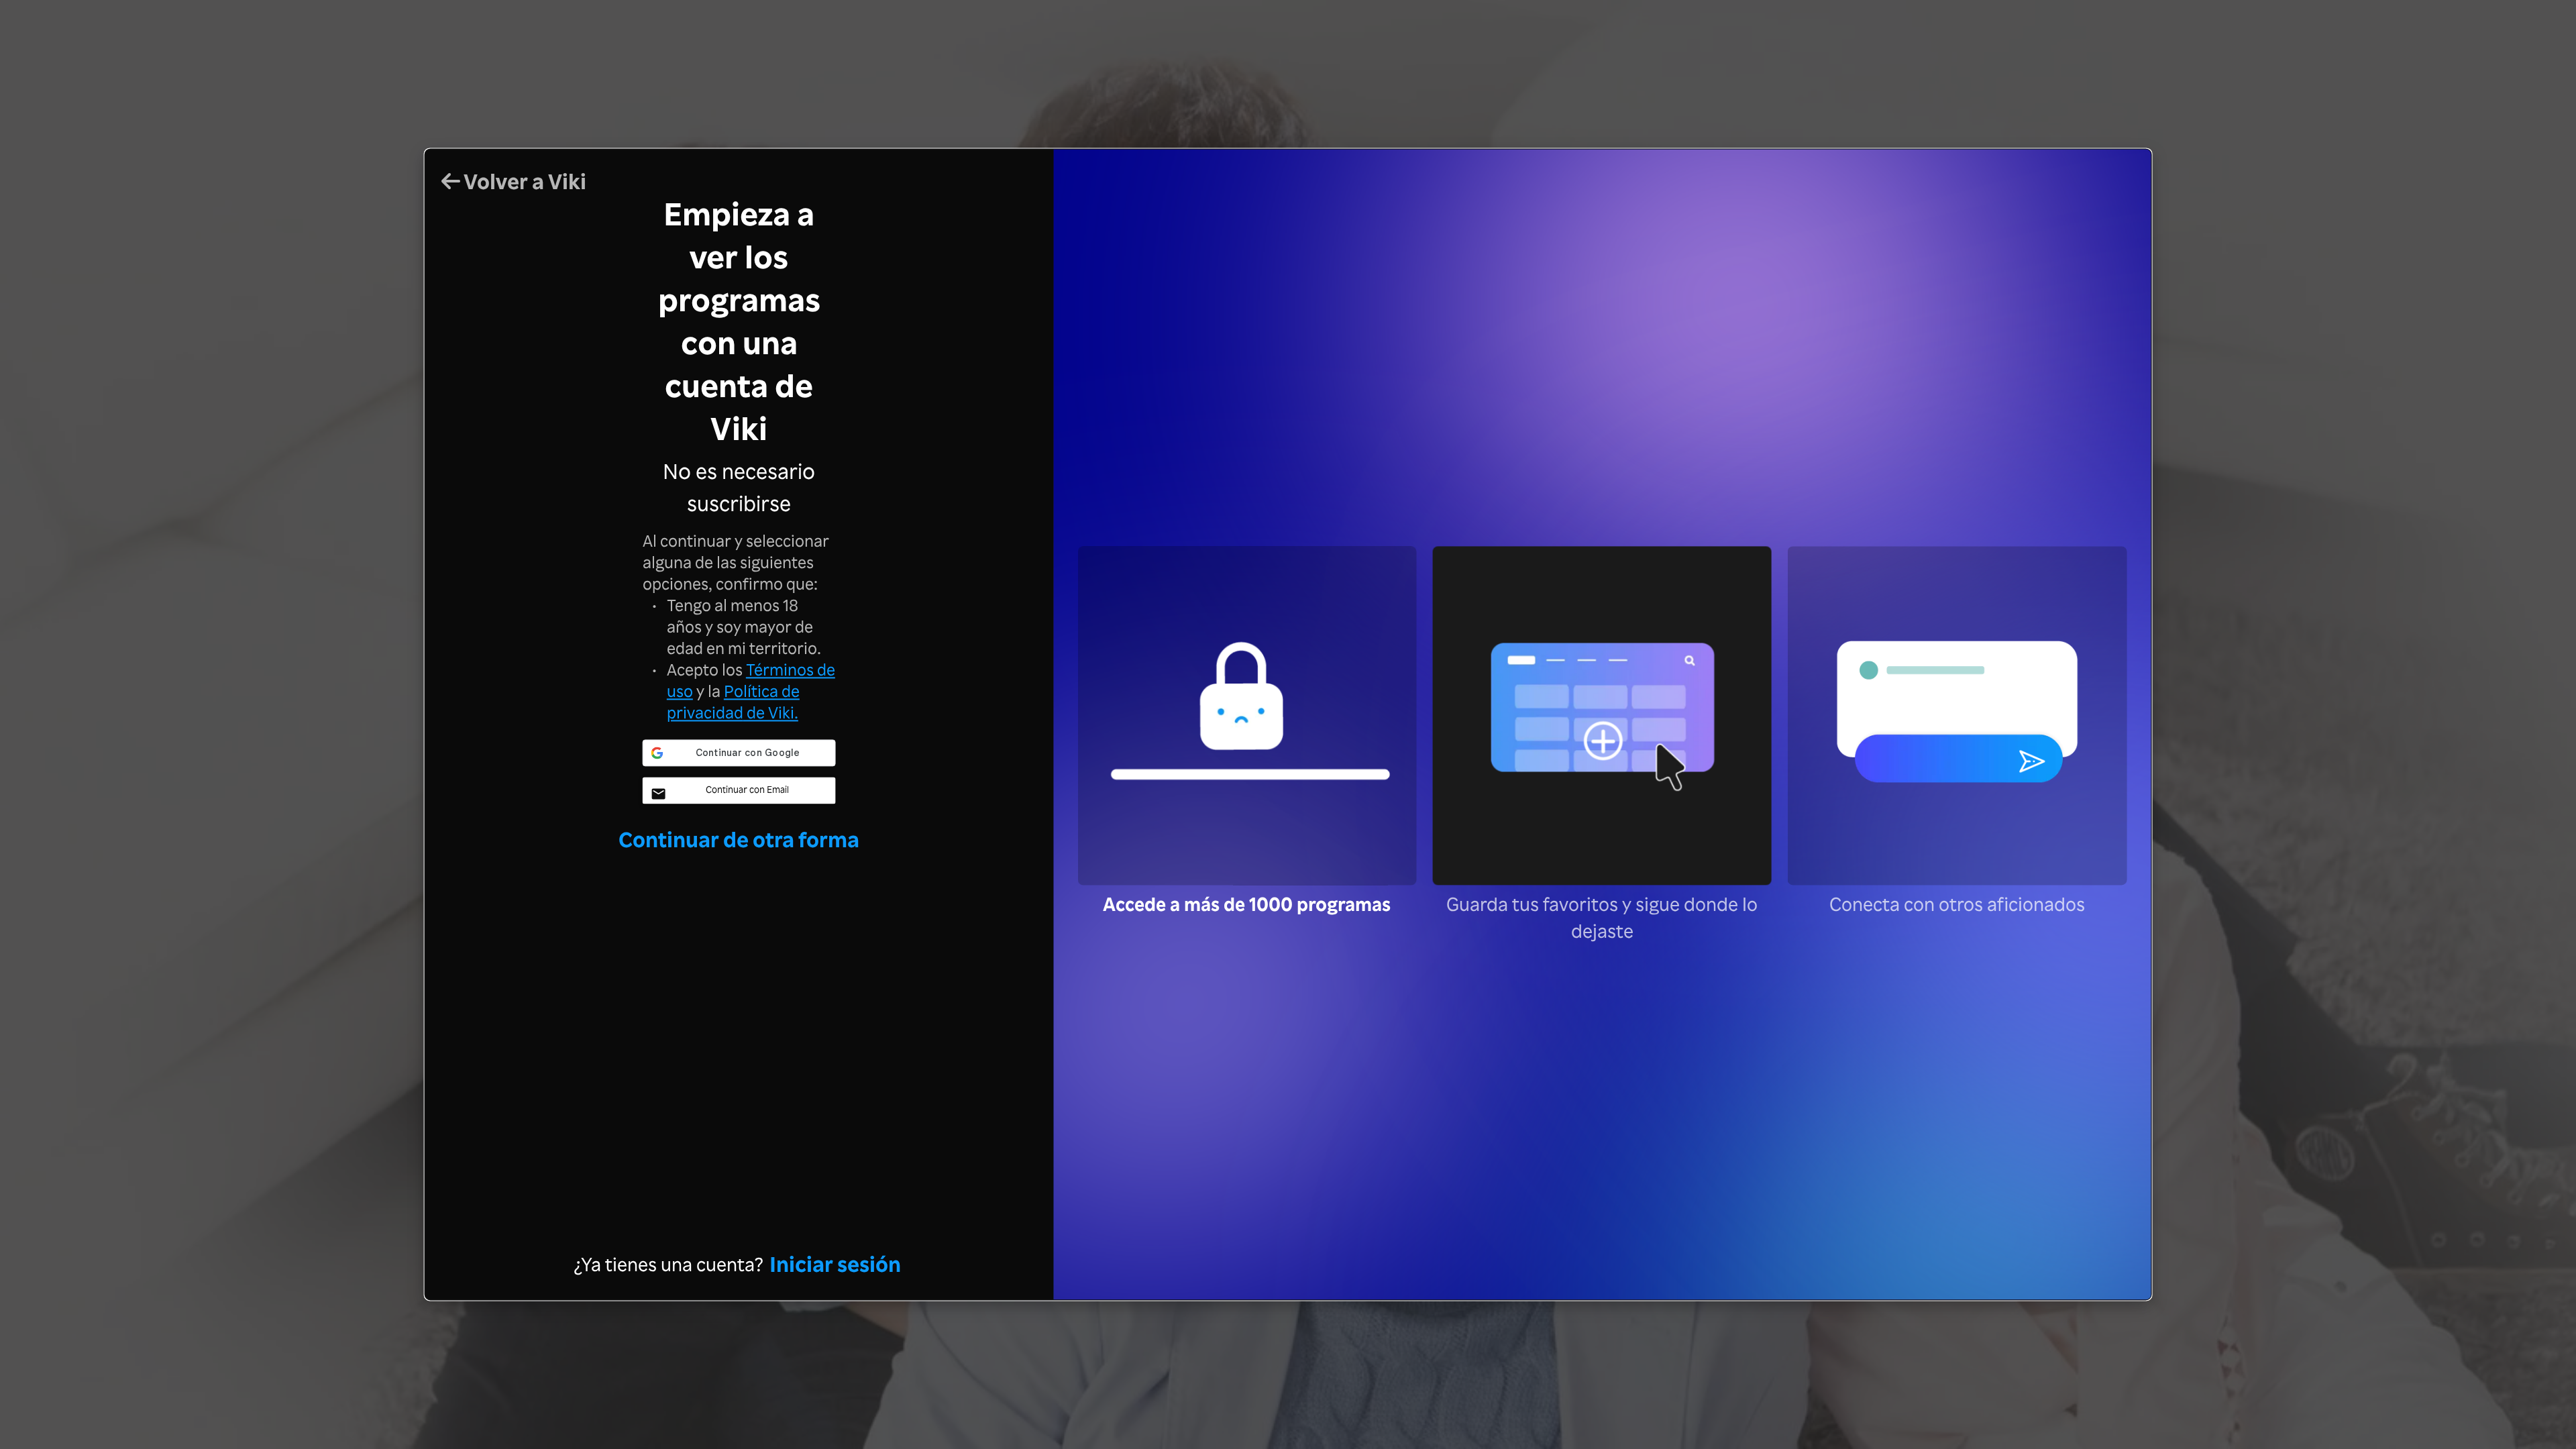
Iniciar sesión (835, 1264)
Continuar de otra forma (739, 839)
